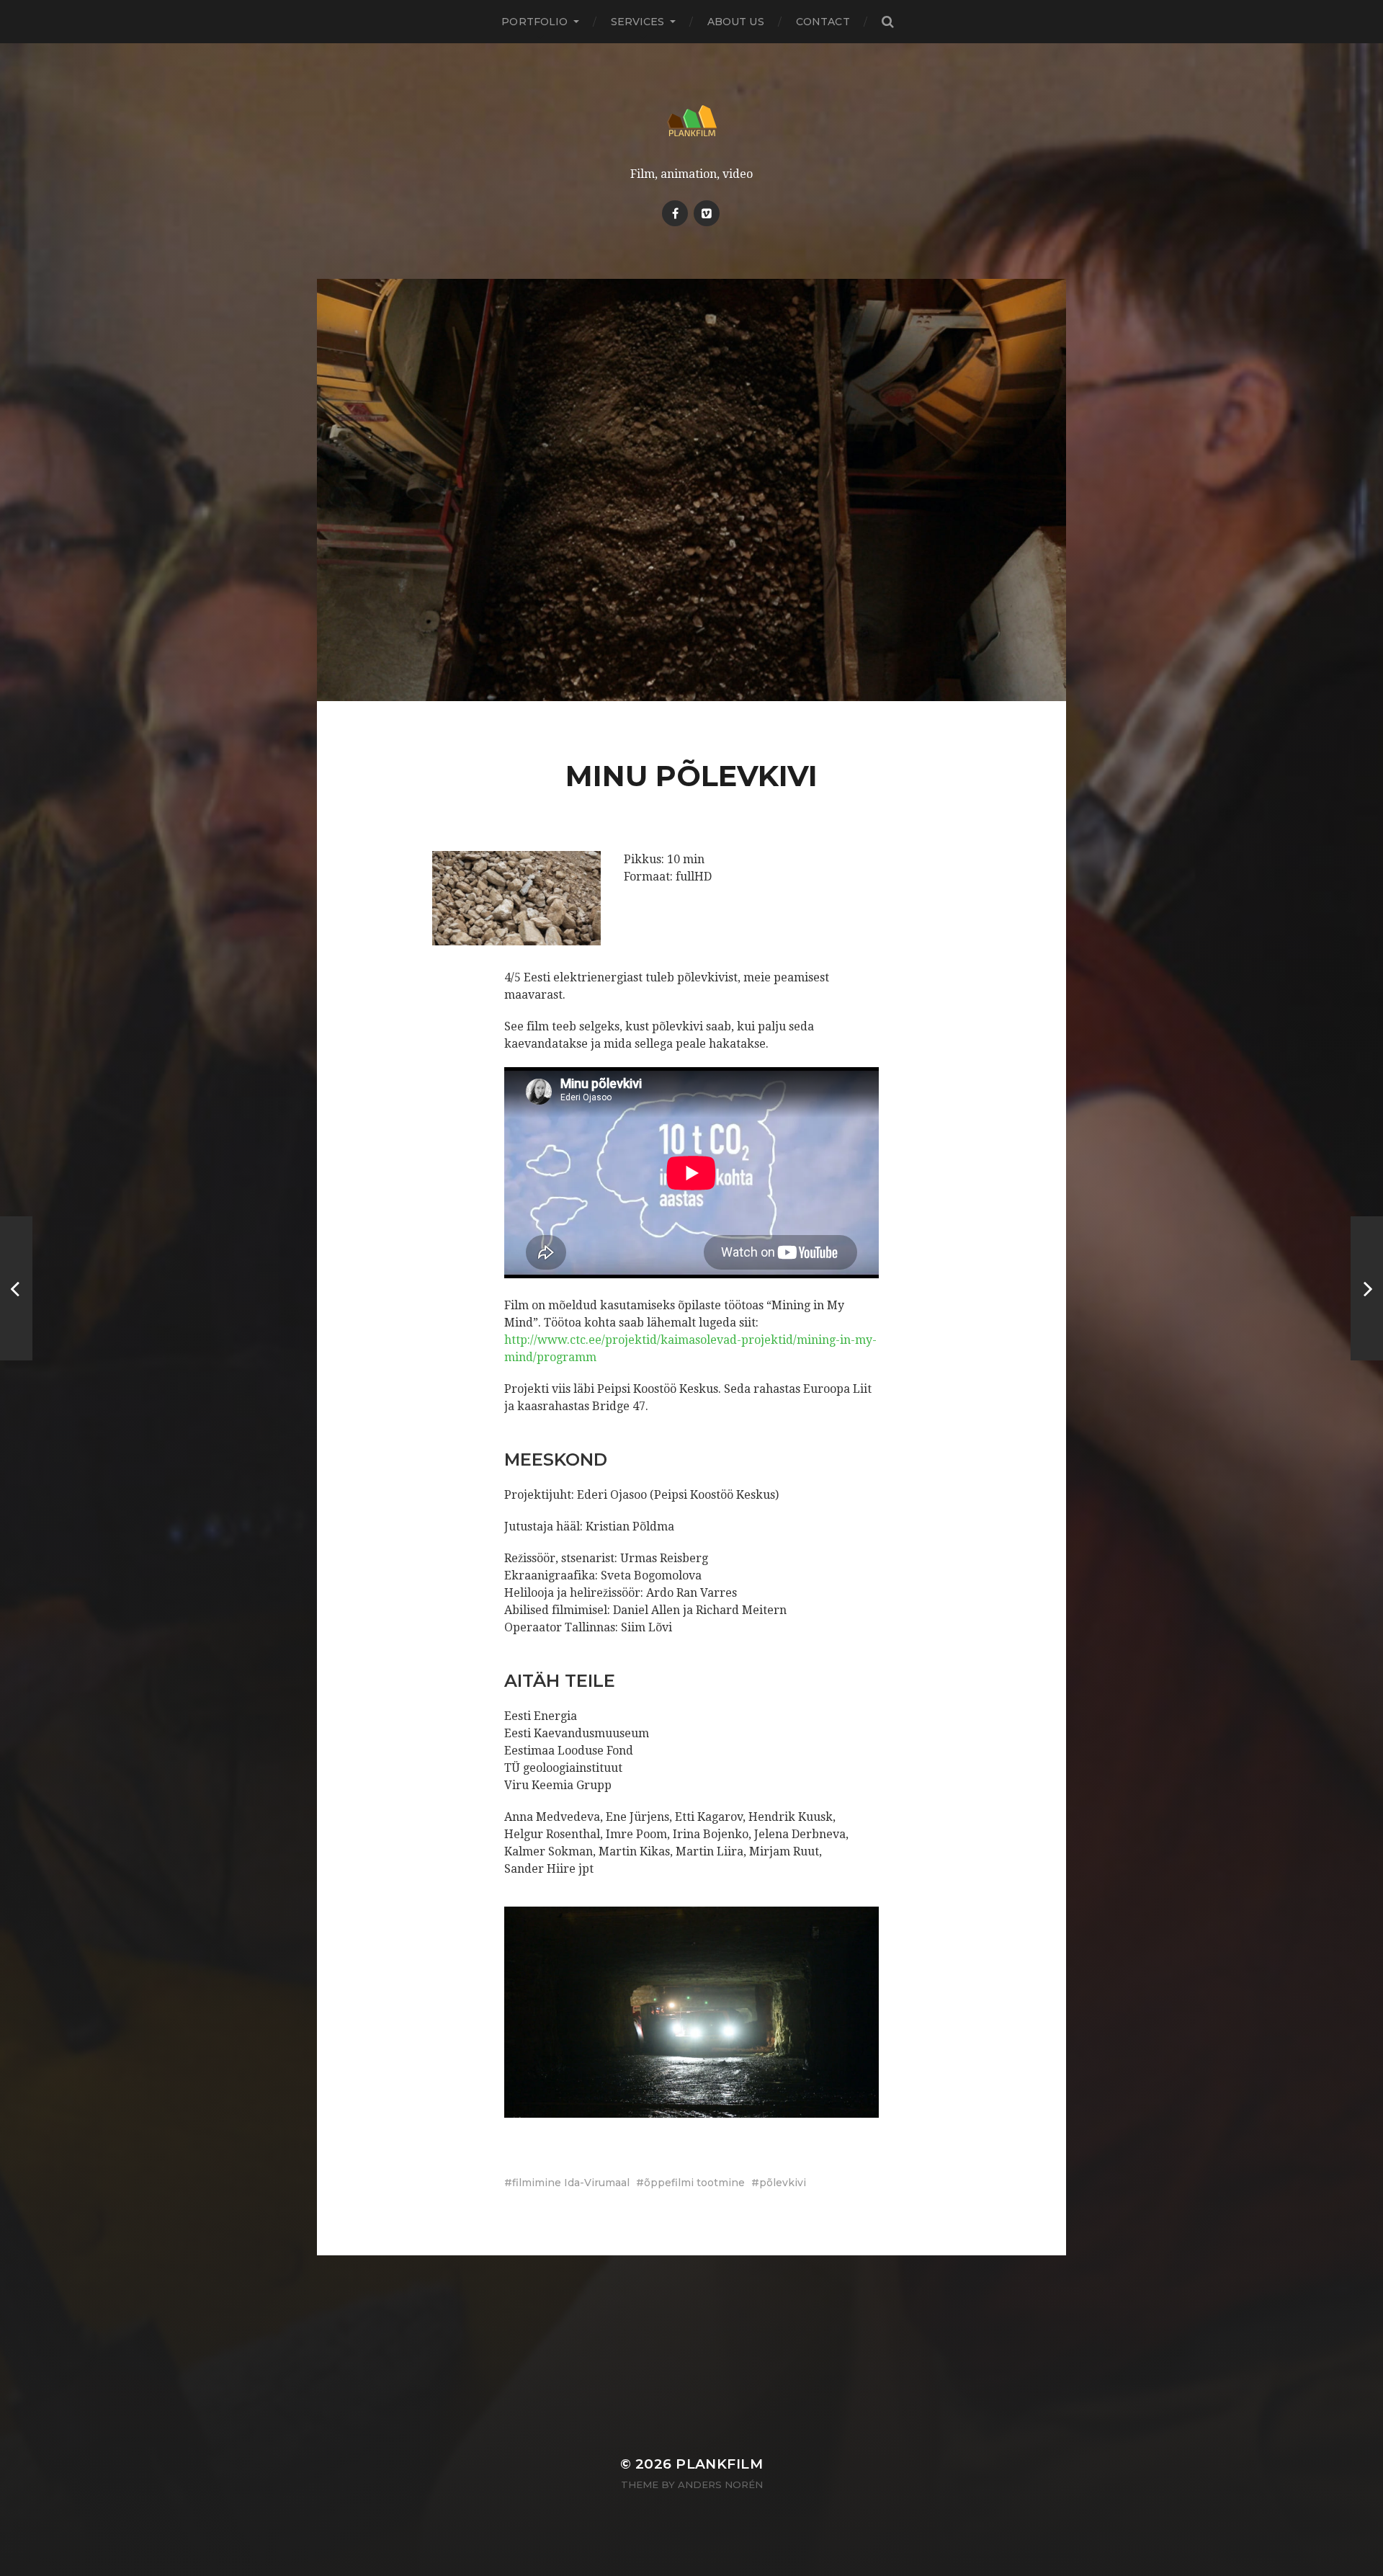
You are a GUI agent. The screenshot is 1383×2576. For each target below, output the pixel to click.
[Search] (887, 22)
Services (638, 22)
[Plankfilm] (692, 121)
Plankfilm (719, 2464)
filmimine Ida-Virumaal (571, 2183)
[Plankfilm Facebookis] (675, 213)
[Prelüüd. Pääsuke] (16, 1288)
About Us (736, 22)
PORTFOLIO (534, 22)
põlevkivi (783, 2183)
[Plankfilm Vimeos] (707, 213)
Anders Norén (720, 2484)
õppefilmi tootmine (694, 2183)
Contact (823, 22)
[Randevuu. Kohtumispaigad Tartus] (1367, 1288)
